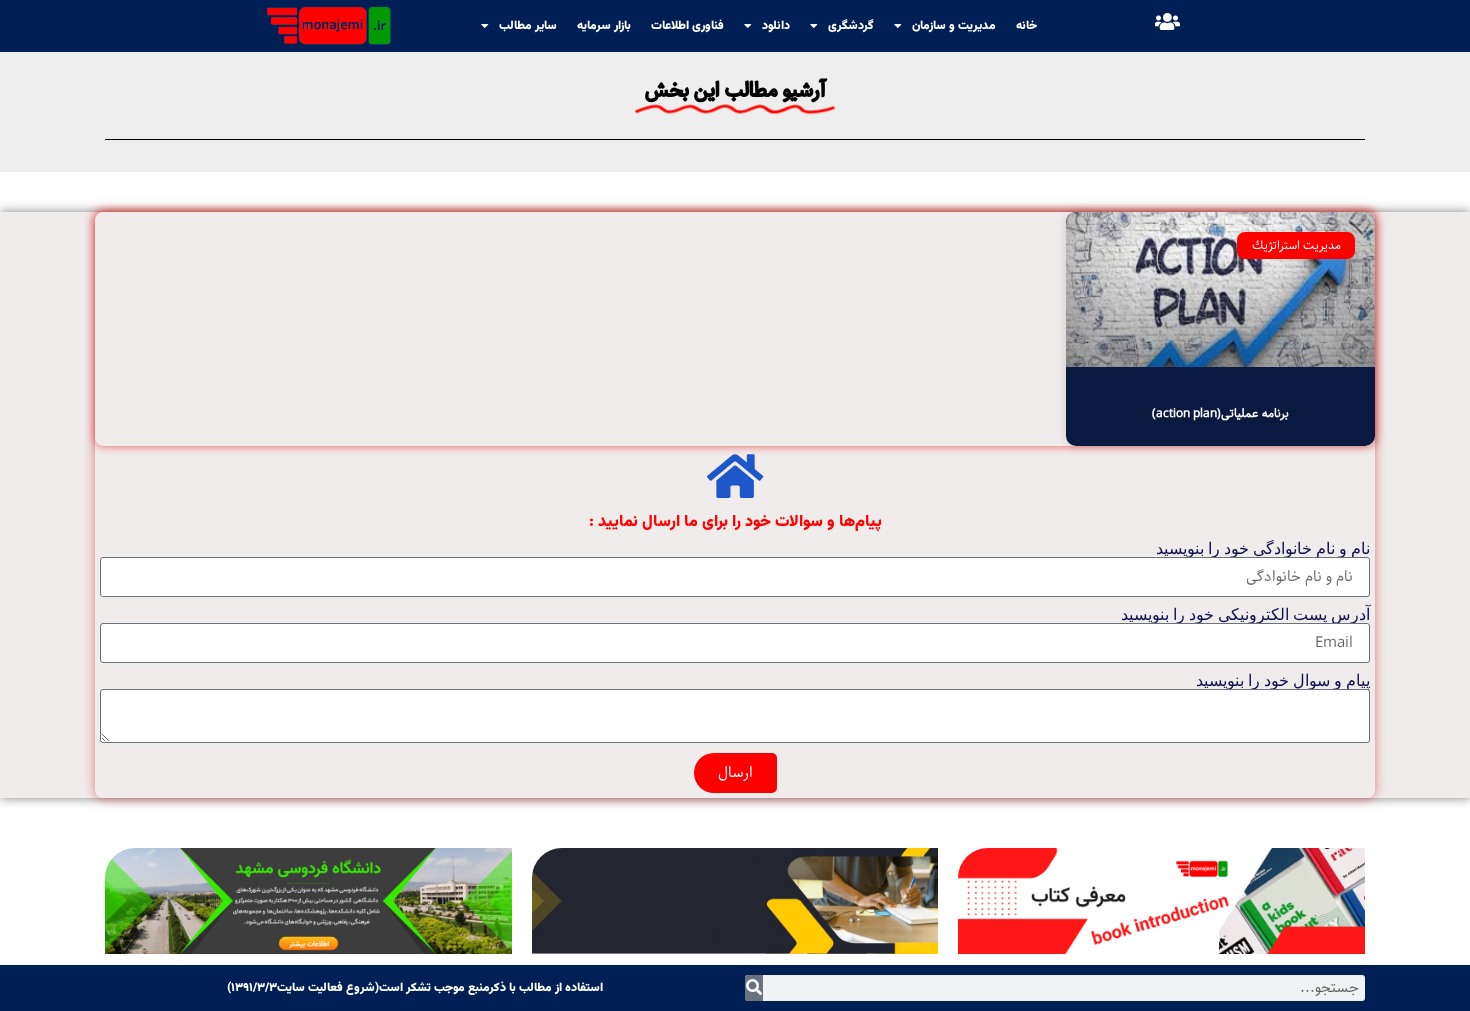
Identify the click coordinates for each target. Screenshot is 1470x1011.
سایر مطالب (528, 26)
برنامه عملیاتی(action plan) (1220, 413)
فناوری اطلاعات (687, 26)
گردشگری (851, 26)
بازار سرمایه (604, 26)
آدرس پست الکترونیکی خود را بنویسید (1245, 615)
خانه (1026, 26)
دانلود (776, 26)
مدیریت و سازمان (954, 26)
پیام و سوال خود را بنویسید (1283, 681)
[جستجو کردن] (754, 988)
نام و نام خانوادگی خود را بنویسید (1263, 549)
